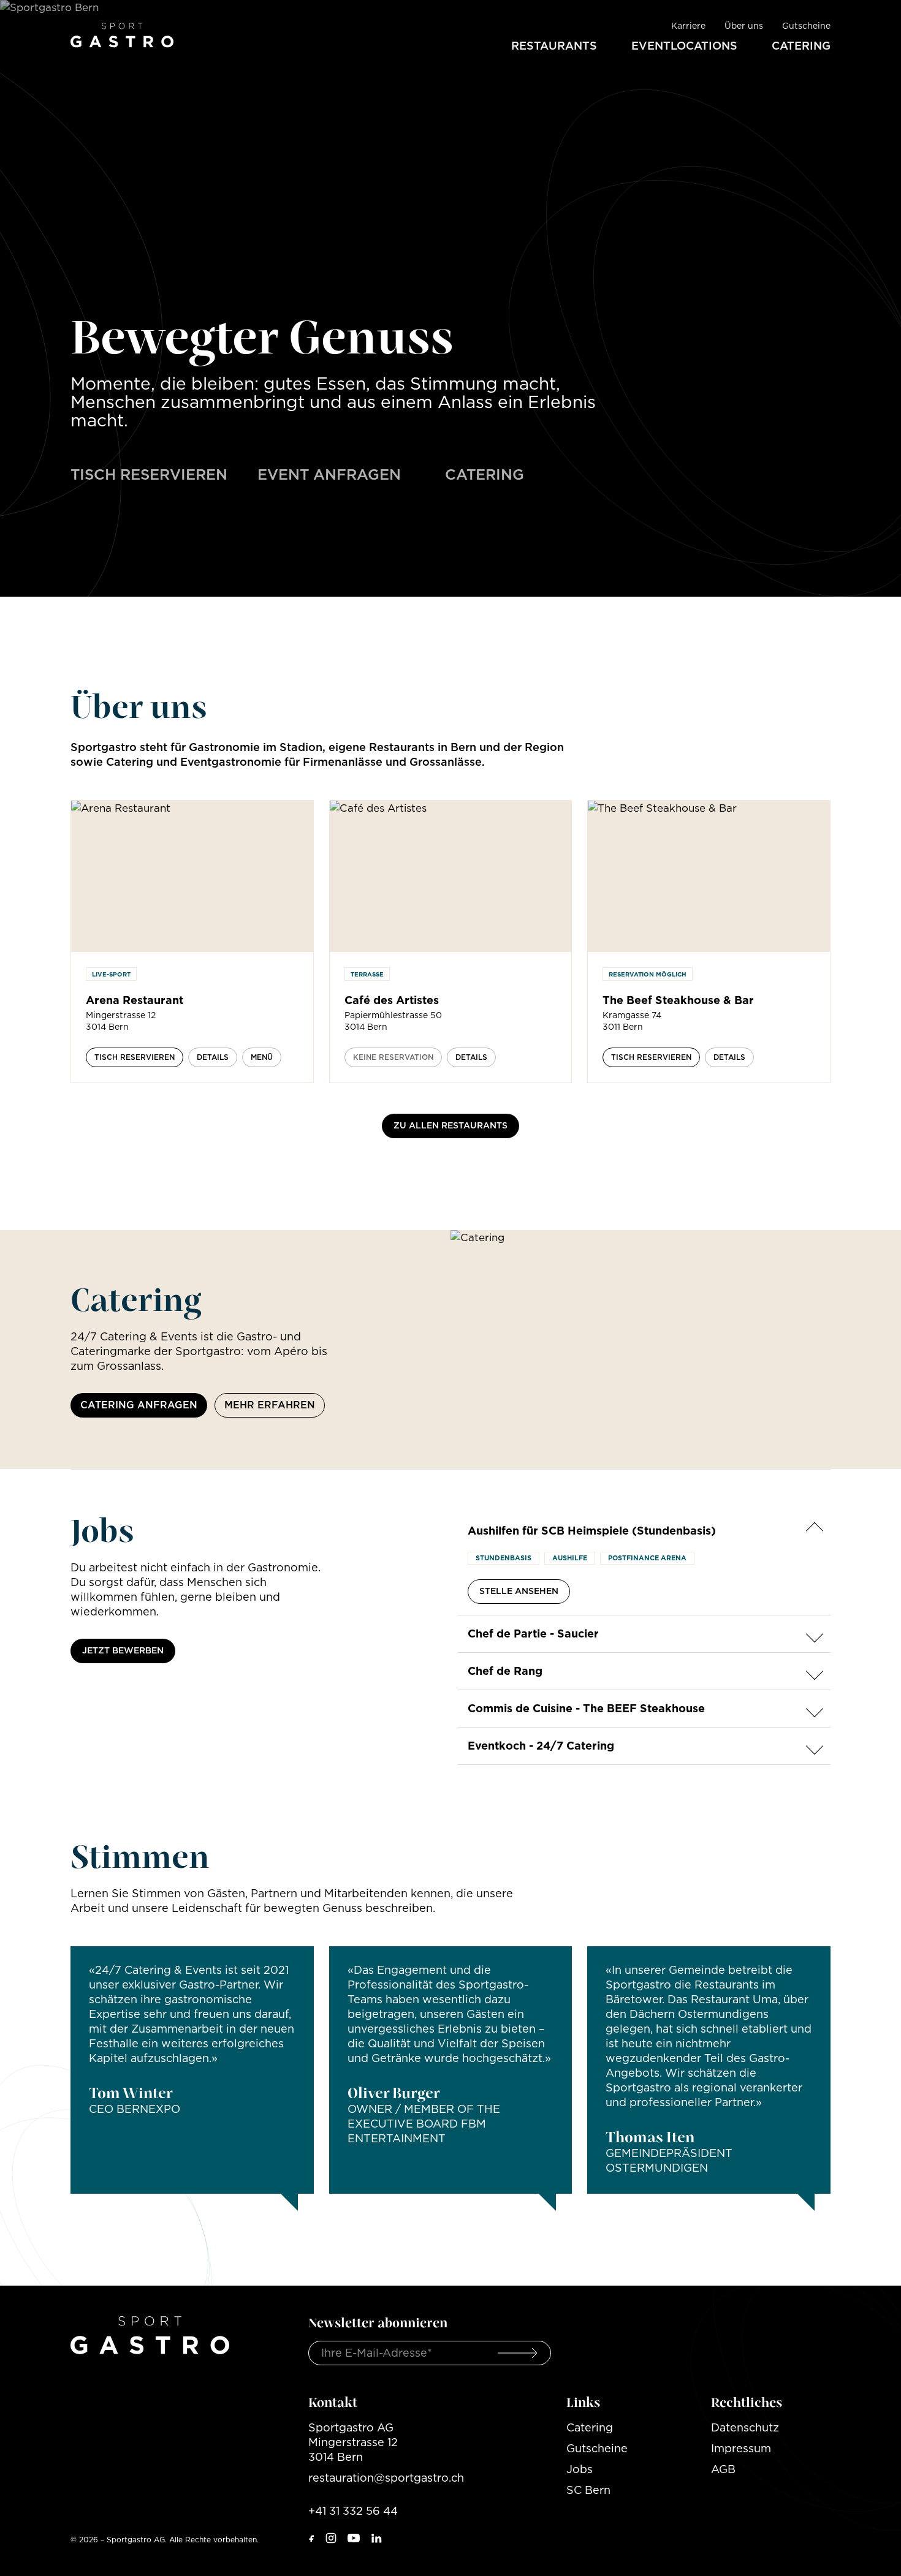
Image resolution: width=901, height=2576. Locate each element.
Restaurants (554, 46)
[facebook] (312, 2538)
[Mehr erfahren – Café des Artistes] (451, 876)
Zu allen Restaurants (450, 1125)
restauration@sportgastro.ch (386, 2478)
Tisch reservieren (149, 474)
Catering (801, 46)
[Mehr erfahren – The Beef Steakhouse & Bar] (709, 876)
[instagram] (331, 2538)
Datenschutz (745, 2427)
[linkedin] (376, 2538)
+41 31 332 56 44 (353, 2511)
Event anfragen (329, 474)
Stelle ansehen (519, 1591)
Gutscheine (806, 26)
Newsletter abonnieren (378, 2322)
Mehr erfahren (270, 1405)
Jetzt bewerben (123, 1650)
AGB (723, 2469)
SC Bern (588, 2490)
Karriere (688, 26)
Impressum (741, 2448)
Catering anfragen (139, 1405)
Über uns (744, 26)
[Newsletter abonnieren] (518, 2353)
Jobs (580, 2469)
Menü (262, 1057)
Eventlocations (684, 46)
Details (213, 1057)
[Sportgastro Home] (122, 34)
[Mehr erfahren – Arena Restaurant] (192, 876)
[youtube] (354, 2538)
